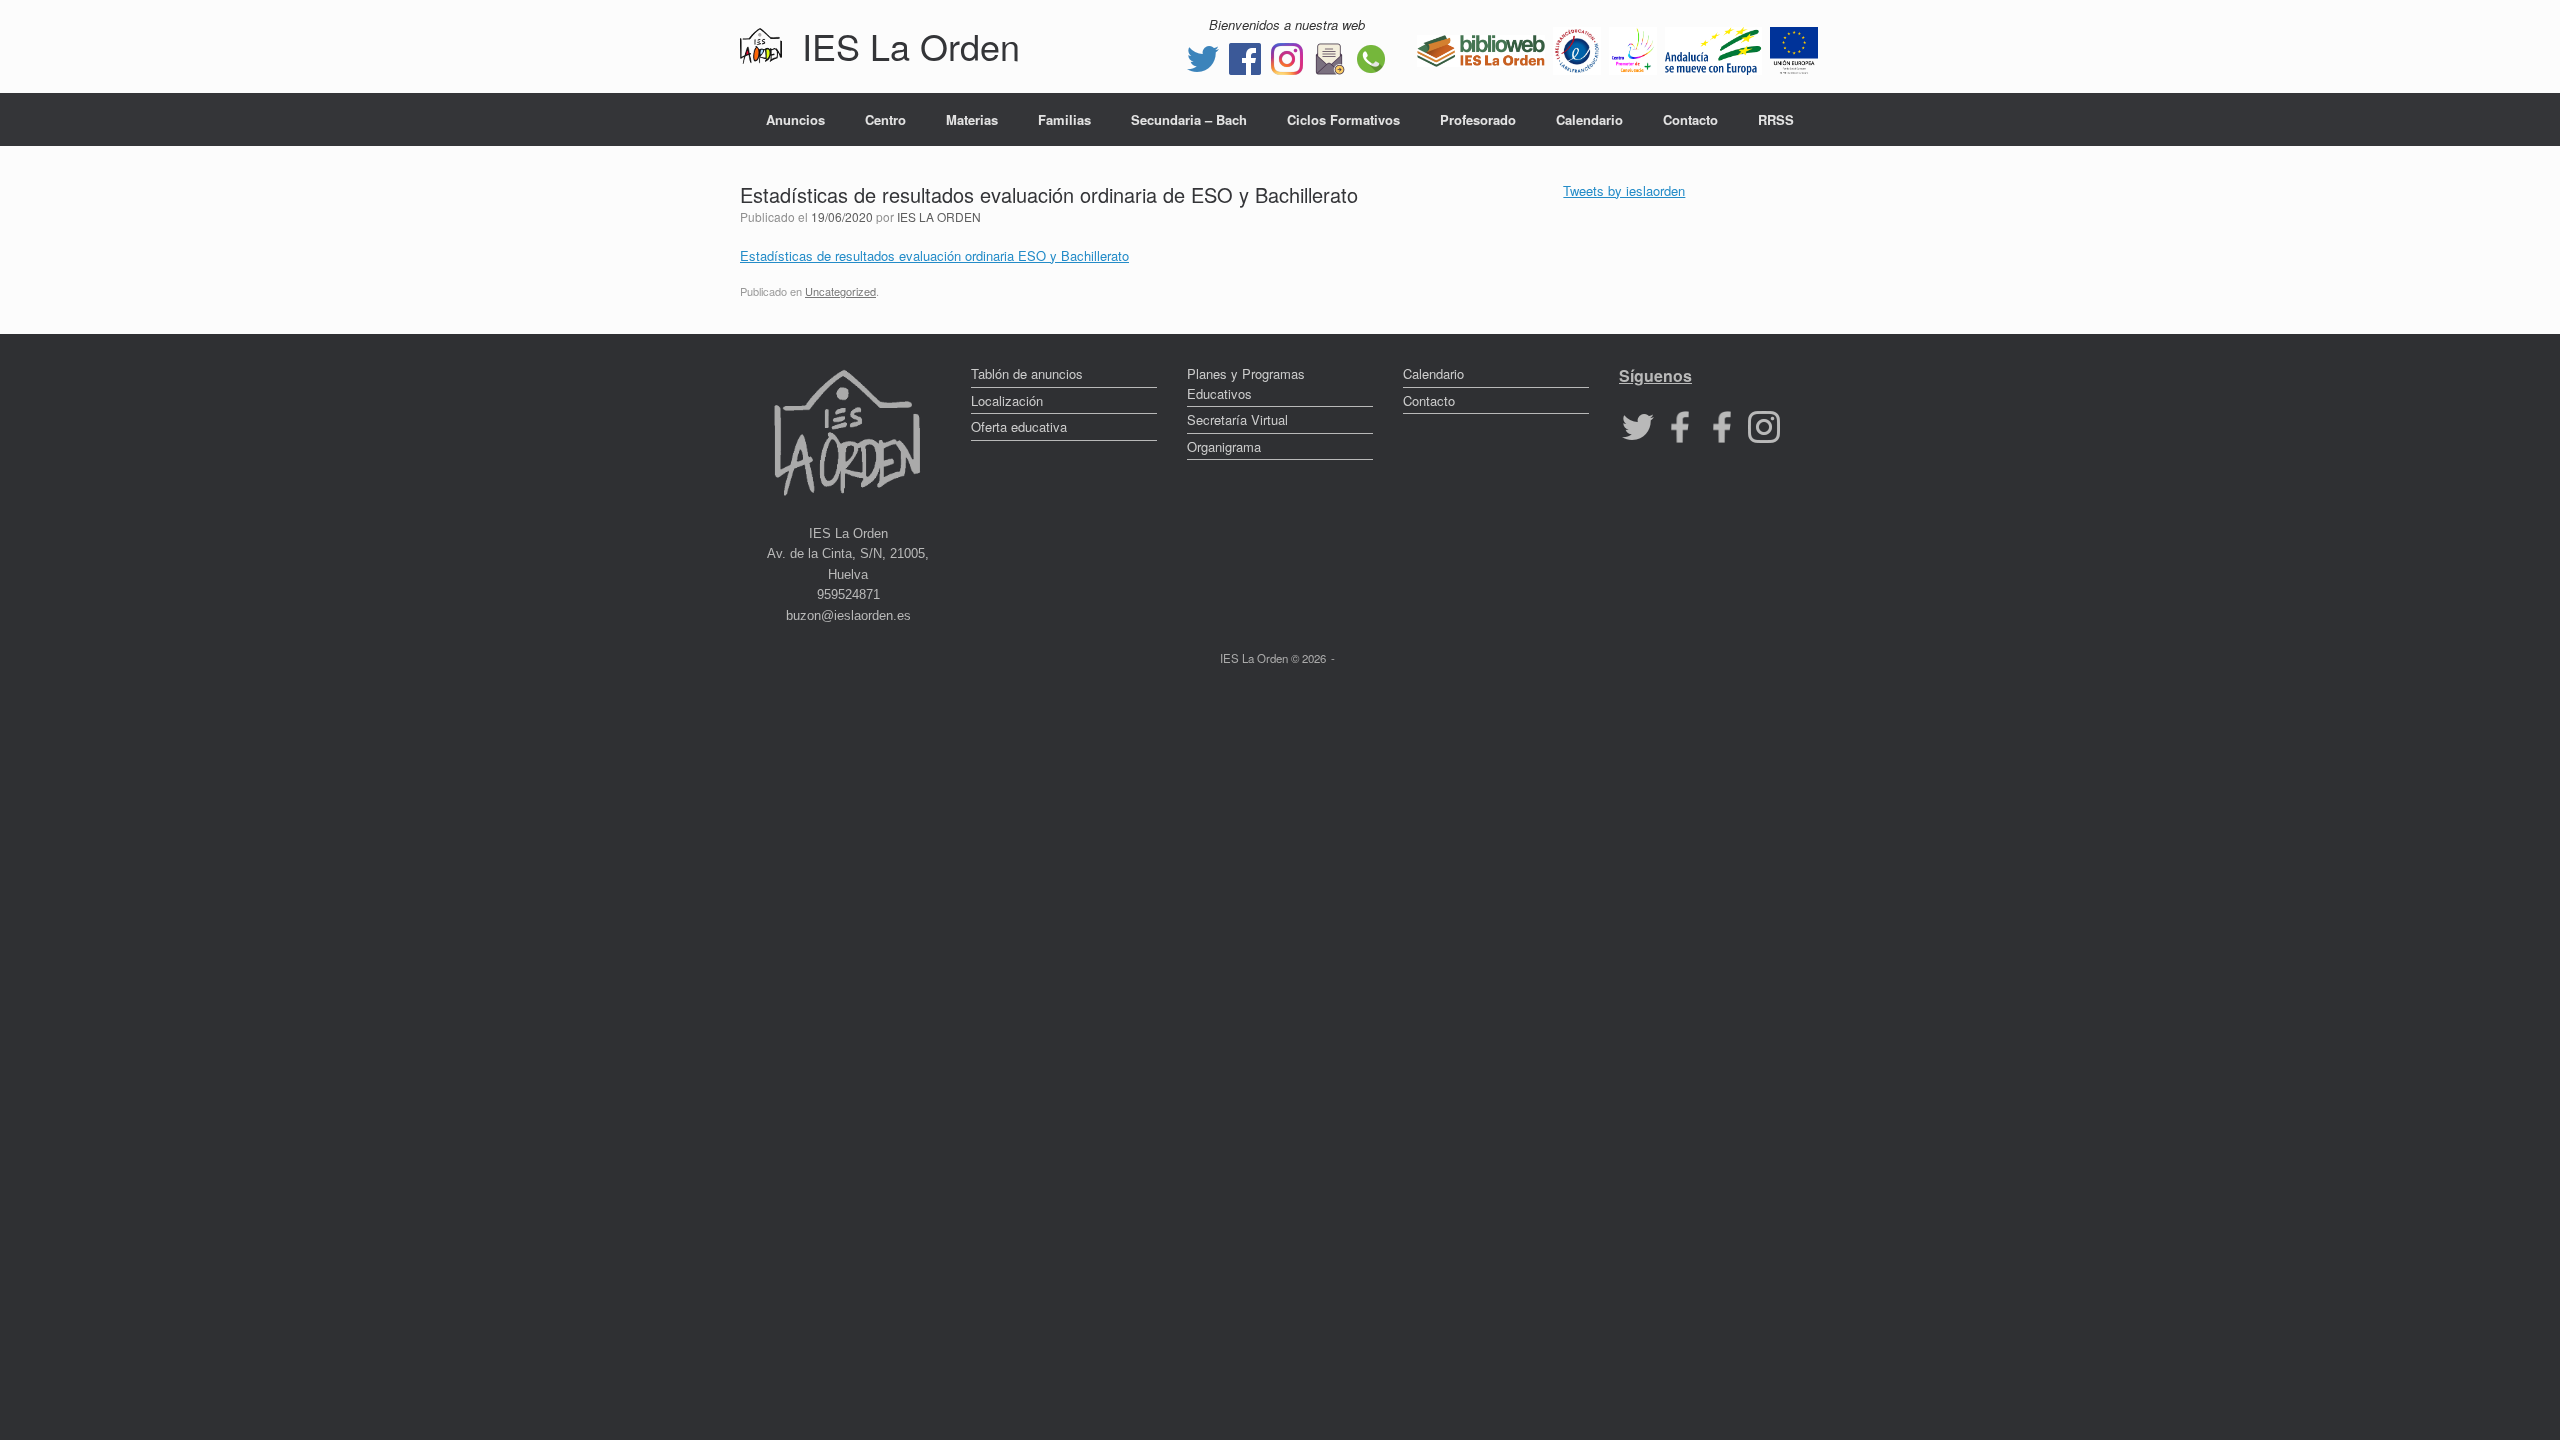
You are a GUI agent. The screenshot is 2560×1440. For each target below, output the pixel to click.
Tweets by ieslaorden (1624, 190)
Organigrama (1224, 446)
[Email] (1329, 56)
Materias (972, 119)
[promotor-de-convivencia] (1633, 48)
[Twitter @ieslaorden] (1203, 56)
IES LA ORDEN (939, 216)
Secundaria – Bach (1189, 119)
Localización (1007, 400)
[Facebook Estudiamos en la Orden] (1722, 425)
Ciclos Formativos (1343, 119)
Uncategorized (840, 291)
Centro (885, 119)
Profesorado (1478, 119)
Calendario (1589, 119)
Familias (1064, 119)
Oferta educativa (1019, 426)
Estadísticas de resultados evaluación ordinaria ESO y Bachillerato (934, 255)
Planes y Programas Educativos (1246, 383)
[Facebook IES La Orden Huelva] (1245, 56)
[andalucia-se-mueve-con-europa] (1713, 48)
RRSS (1776, 119)
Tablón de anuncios (1027, 373)
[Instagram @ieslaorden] (1287, 56)
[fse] (1794, 48)
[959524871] (1371, 56)
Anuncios (795, 119)
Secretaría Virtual (1237, 419)
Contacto (1690, 119)
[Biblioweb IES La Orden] (1481, 48)
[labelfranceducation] (1577, 48)
